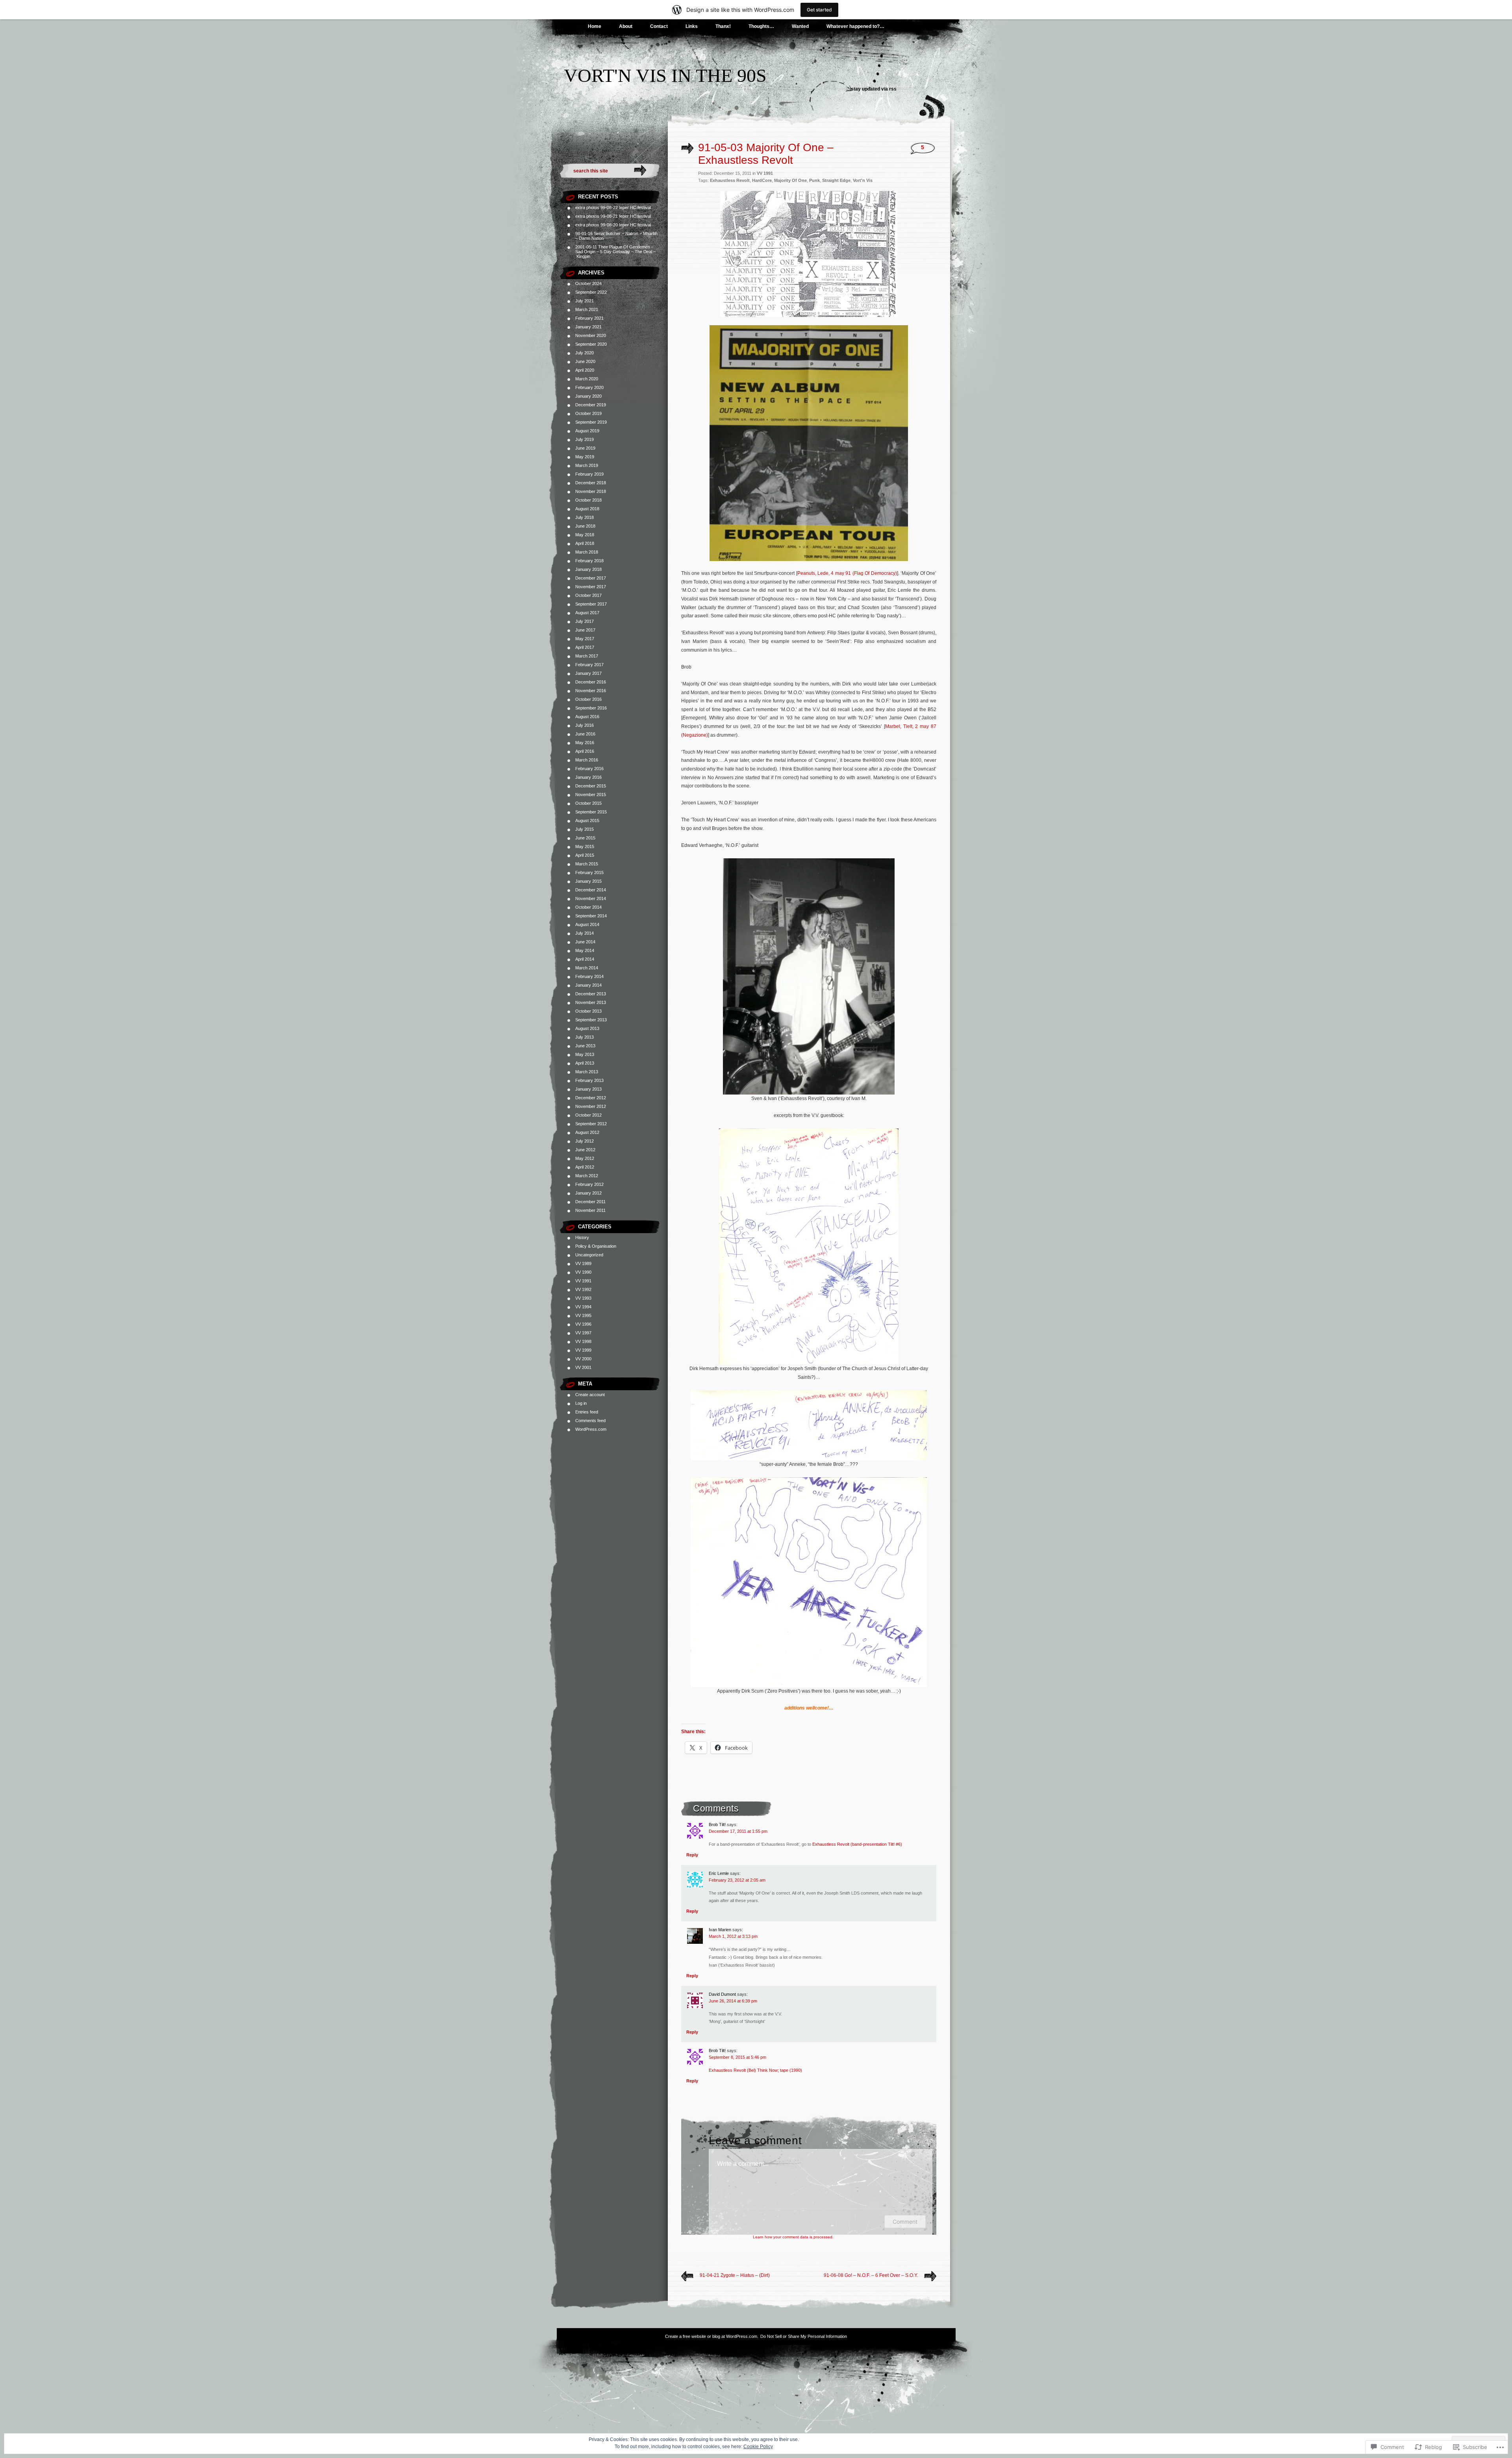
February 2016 (589, 769)
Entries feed (587, 1412)
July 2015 (585, 829)
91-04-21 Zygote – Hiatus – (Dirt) (735, 2275)
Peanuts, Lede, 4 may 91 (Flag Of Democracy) (847, 573)
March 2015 (587, 864)
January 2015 (588, 881)
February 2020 (589, 387)
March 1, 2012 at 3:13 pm (733, 1936)
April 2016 (585, 751)
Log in (581, 1403)
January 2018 (588, 569)
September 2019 (591, 422)
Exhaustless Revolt (730, 180)
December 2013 (591, 994)
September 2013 (591, 1020)
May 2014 (585, 950)
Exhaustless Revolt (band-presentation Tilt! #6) (857, 1844)
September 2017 (591, 604)
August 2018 (587, 509)
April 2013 (585, 1063)
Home (595, 26)
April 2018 (585, 543)
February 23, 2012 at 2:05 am (737, 1880)
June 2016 (585, 734)
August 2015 (587, 821)
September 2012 (591, 1124)
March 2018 (587, 552)
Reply (692, 1855)
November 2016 (591, 691)
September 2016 (591, 708)
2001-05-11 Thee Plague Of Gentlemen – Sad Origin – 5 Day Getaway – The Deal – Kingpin (615, 252)
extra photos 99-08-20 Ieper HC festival (613, 225)
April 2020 (585, 370)
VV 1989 (583, 1263)
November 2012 (591, 1106)
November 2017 (591, 587)
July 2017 (585, 621)
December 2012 (591, 1098)
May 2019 (585, 457)
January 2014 (588, 985)
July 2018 (585, 517)
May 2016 (585, 743)
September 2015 (591, 812)
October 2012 (588, 1115)
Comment (905, 2222)
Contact (659, 26)
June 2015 (585, 838)
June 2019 (585, 448)
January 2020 (588, 396)
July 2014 (585, 933)
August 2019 (587, 431)
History (582, 1237)
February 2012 (589, 1184)
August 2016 (587, 717)
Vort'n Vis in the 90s (665, 75)
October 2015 (588, 803)
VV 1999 (583, 1350)
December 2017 (591, 578)
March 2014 (587, 968)
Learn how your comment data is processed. (793, 2237)
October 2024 (588, 283)
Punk (814, 180)
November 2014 (591, 898)
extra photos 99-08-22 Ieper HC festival (613, 207)
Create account (590, 1395)
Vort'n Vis (863, 180)
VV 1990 (583, 1272)
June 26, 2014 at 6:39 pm (733, 2001)
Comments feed (590, 1421)
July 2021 (585, 301)
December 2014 (591, 890)
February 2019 (589, 474)
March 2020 (587, 379)
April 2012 (585, 1167)
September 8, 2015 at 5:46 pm (737, 2057)
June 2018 (585, 526)
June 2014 (585, 942)
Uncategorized (589, 1255)
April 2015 (585, 855)
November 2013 (591, 1002)
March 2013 (587, 1072)
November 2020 (591, 335)
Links (692, 26)
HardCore (762, 180)
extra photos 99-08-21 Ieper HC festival (613, 216)
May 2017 (585, 639)
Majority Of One (790, 180)
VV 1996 (583, 1324)
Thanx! (723, 26)
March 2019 (587, 465)
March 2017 (587, 656)
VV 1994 (583, 1307)
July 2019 (585, 439)
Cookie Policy (758, 2447)
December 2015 (591, 786)
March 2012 (587, 1176)
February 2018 (589, 561)
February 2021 (589, 318)
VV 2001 (583, 1367)
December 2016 (591, 682)
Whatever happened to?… (855, 26)
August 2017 (587, 613)
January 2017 (588, 673)
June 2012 (585, 1150)
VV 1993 (583, 1298)
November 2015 (591, 795)
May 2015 (585, 847)
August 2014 (587, 924)
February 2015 (589, 872)
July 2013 (585, 1037)
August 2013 (587, 1028)
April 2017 (585, 647)
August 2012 (587, 1132)
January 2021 (588, 327)
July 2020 (585, 353)
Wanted (800, 26)
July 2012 (585, 1141)
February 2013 (589, 1080)
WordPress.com (591, 1429)
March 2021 (587, 309)
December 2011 (590, 1202)
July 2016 (585, 725)
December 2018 (591, 483)
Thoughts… (761, 26)
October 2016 (588, 699)
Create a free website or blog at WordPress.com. (712, 2336)
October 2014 (588, 907)
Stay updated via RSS (874, 89)
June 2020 (585, 361)
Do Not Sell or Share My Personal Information (804, 2336)
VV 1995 (583, 1315)
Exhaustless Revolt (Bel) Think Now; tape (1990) (755, 2070)
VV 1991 (583, 1281)
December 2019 (591, 405)
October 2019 (588, 413)
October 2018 (588, 500)
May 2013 (585, 1054)
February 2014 (589, 976)
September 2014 (591, 916)
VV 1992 (583, 1289)
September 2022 (591, 292)
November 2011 (590, 1210)
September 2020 (591, 344)
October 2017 (588, 595)
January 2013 (588, 1089)
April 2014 (585, 959)
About (626, 26)
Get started (819, 10)
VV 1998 (583, 1341)
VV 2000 (583, 1359)
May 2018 (585, 535)
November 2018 (591, 491)
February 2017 (589, 665)
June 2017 (585, 630)
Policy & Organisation (596, 1246)
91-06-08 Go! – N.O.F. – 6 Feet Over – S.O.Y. (871, 2275)
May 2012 (585, 1158)
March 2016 (587, 760)
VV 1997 (583, 1333)
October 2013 (588, 1011)
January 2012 (588, 1193)
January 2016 (588, 777)
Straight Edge (836, 180)
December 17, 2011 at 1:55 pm (738, 1831)
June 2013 (585, 1046)
